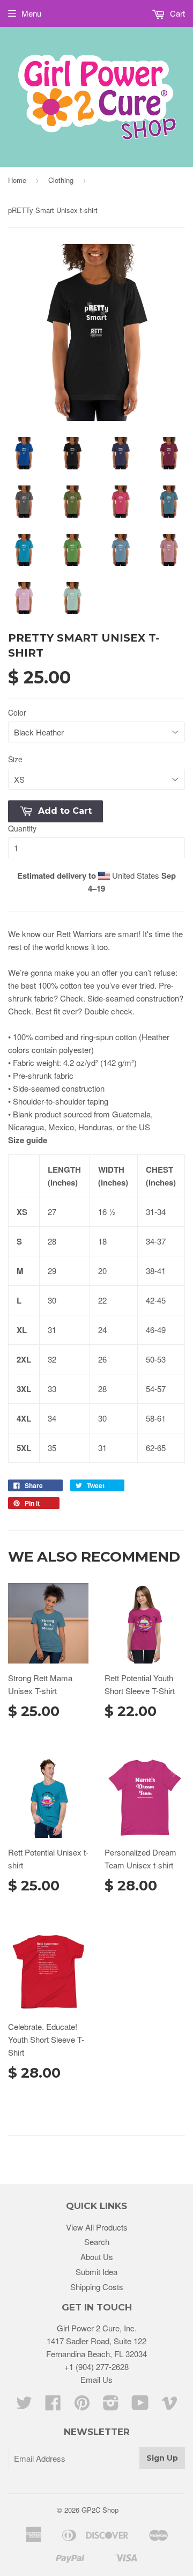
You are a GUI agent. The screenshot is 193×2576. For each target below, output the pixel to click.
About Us (97, 2257)
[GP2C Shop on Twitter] (24, 2406)
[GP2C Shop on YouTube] (140, 2406)
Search (97, 2242)
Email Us (96, 2379)
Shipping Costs (97, 2287)
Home (17, 180)
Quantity (22, 828)
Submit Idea (96, 2272)
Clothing (61, 180)
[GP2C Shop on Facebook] (53, 2406)
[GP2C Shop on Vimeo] (169, 2406)
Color (17, 712)
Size (15, 759)
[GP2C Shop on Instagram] (111, 2406)
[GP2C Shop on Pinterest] (82, 2406)
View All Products (97, 2227)
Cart (176, 13)
